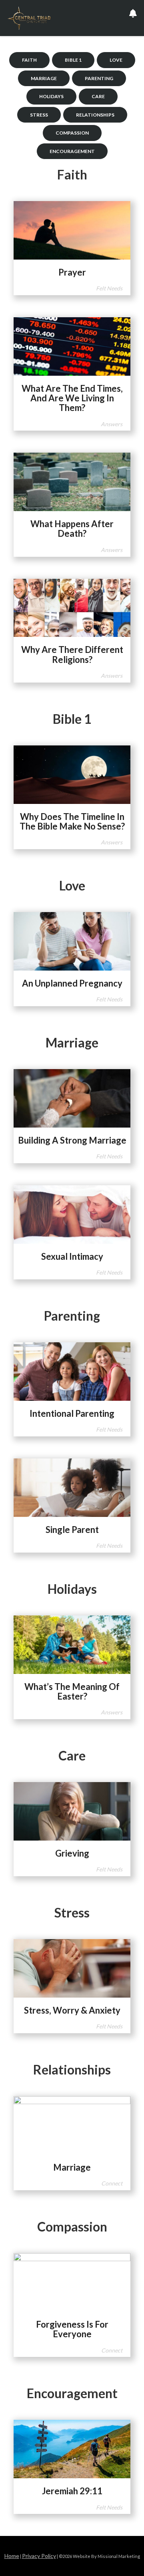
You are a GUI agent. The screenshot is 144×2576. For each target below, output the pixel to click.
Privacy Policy (39, 2556)
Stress (39, 115)
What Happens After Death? (72, 529)
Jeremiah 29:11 (72, 2491)
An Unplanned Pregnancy (72, 983)
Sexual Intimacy (72, 1256)
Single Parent (72, 1530)
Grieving (72, 1853)
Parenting (99, 78)
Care (98, 96)
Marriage (44, 78)
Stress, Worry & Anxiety (72, 2010)
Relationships (95, 115)
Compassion (72, 133)
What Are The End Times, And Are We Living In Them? (72, 398)
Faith (29, 60)
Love (116, 60)
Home (12, 2556)
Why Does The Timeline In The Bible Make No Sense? (72, 821)
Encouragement (72, 151)
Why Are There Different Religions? (72, 654)
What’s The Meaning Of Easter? (72, 1691)
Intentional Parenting (72, 1413)
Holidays (51, 96)
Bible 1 (73, 60)
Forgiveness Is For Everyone (72, 2329)
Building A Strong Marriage (72, 1140)
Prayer (72, 272)
